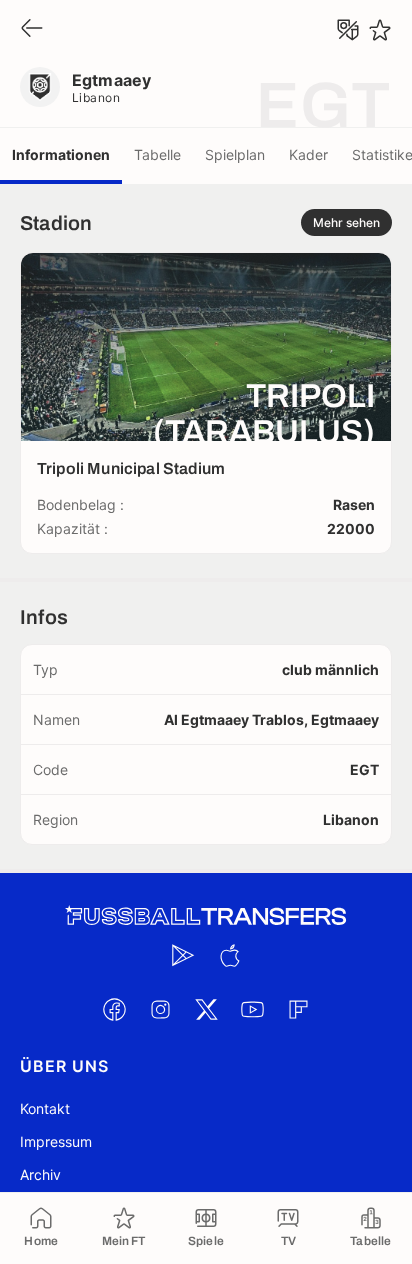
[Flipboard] (298, 1009)
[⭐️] (380, 30)
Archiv (40, 1174)
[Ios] (229, 955)
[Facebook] (114, 1009)
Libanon (96, 97)
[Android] (183, 955)
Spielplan (235, 154)
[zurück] (32, 29)
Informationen (61, 154)
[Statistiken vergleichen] (348, 30)
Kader (308, 154)
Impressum (56, 1141)
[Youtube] (252, 1009)
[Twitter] (206, 1009)
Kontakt (45, 1108)
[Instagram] (160, 1009)
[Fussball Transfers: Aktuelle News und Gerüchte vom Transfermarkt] (206, 916)
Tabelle (157, 154)
